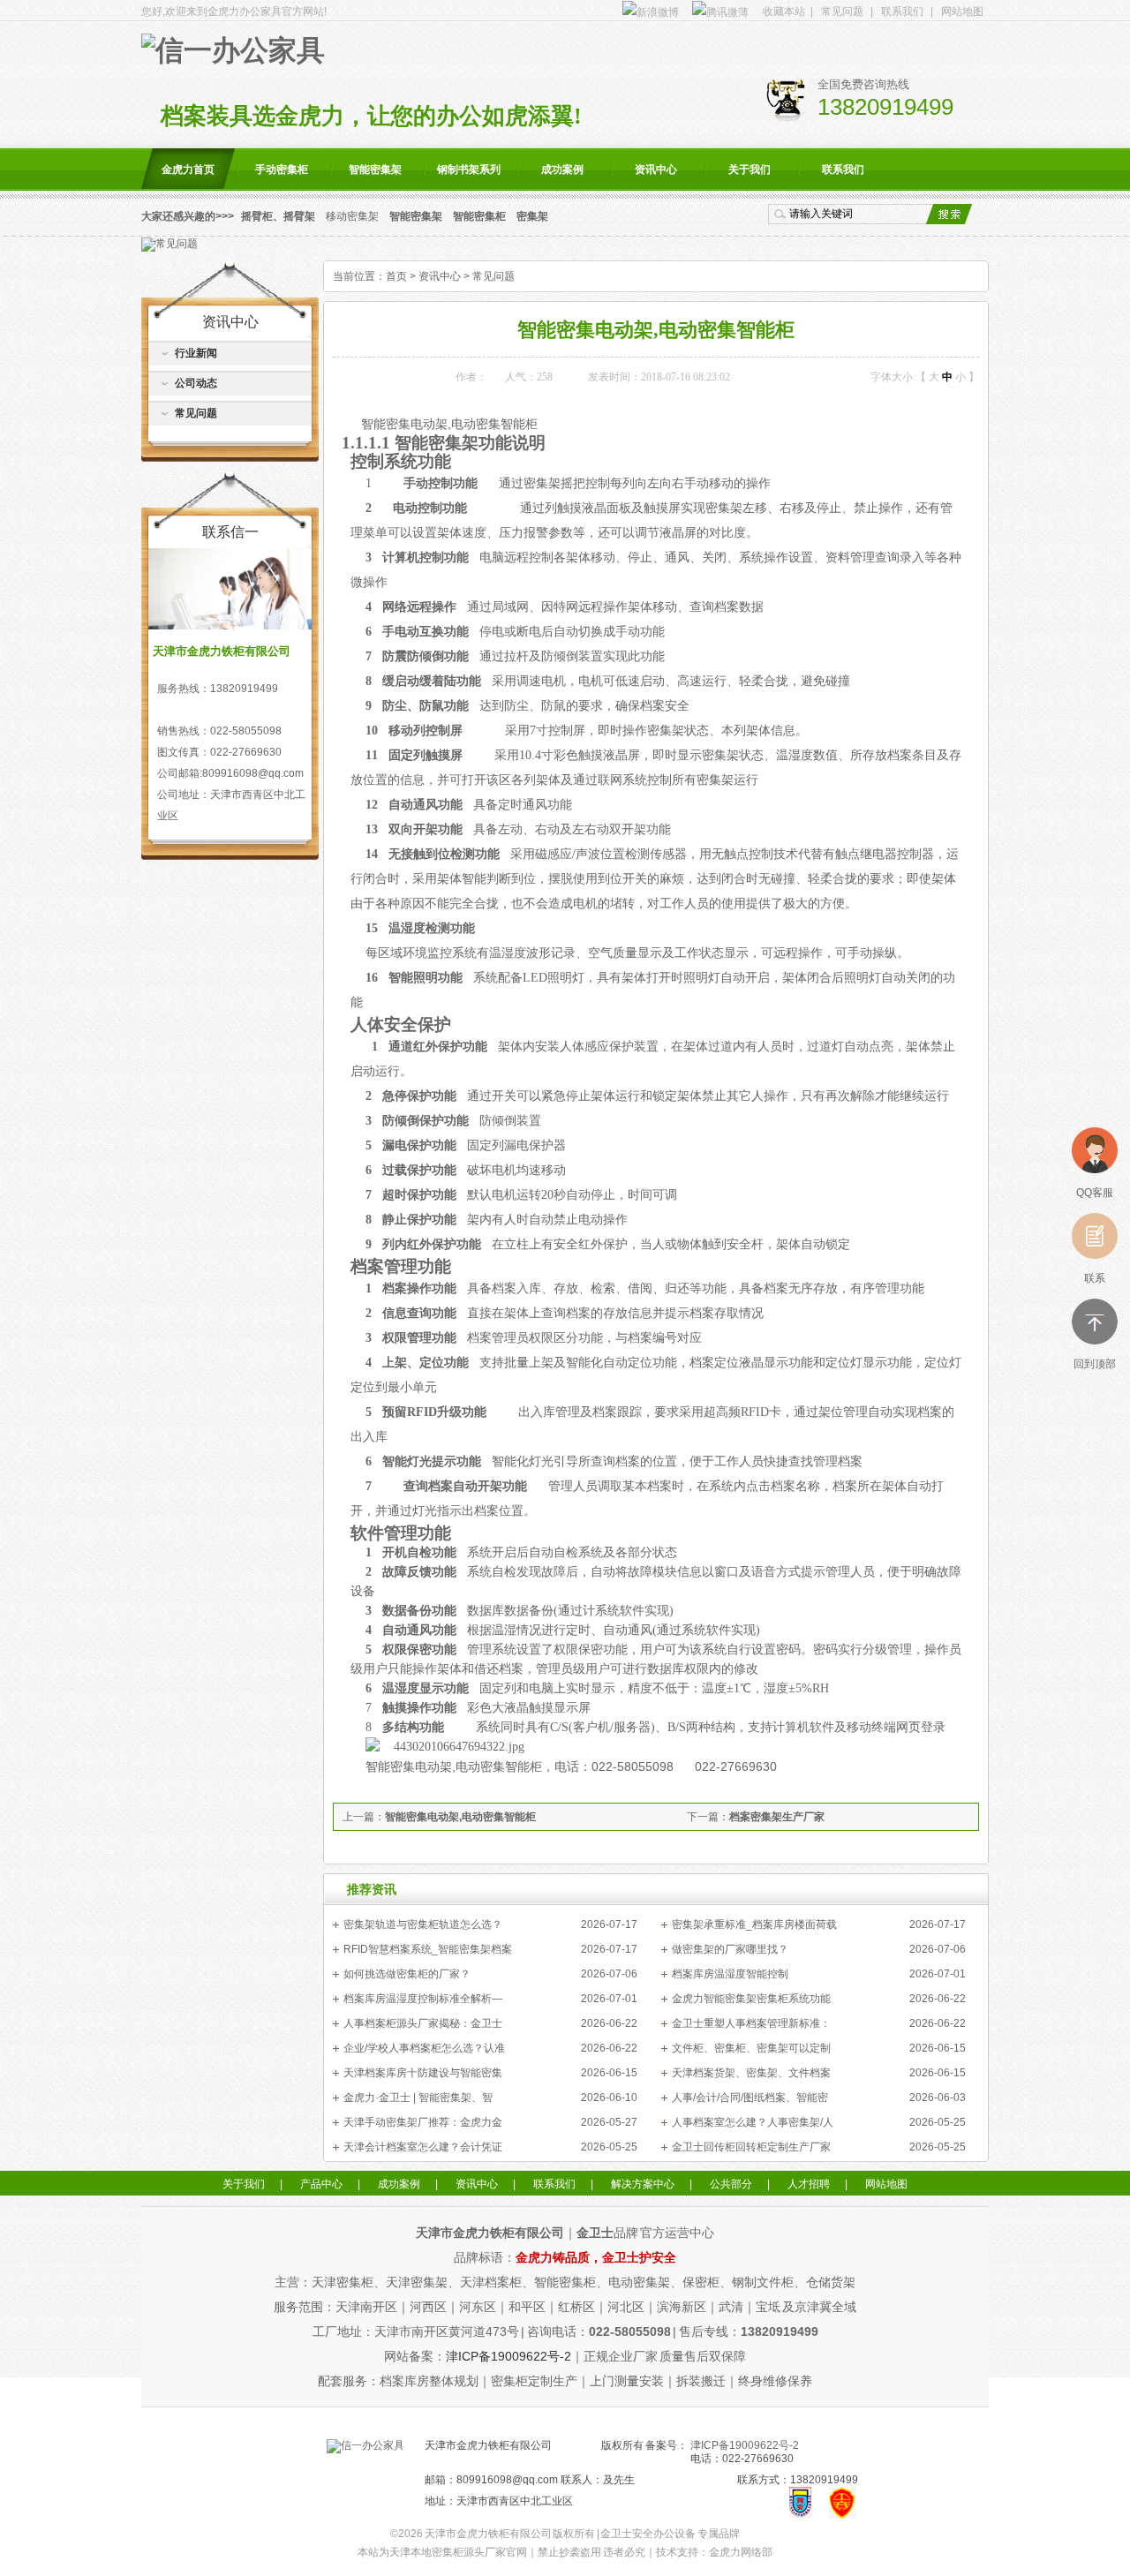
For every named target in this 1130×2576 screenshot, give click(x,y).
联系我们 (902, 11)
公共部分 (731, 2184)
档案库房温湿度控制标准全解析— (423, 1999)
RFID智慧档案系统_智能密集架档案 (428, 1949)
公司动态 (196, 383)
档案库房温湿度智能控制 (730, 1974)
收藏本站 (784, 11)
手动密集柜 (282, 169)
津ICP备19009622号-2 (508, 2356)
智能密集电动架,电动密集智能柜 (460, 1817)
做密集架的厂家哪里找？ (730, 1949)
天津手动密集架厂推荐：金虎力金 (423, 2122)
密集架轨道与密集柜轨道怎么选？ (423, 1924)
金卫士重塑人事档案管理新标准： (751, 2023)
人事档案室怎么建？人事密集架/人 (753, 2122)
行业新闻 (196, 353)
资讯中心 (656, 169)
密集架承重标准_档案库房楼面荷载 (754, 1924)
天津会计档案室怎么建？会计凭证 (423, 2147)
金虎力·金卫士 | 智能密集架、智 (418, 2098)
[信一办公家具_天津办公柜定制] (365, 2445)
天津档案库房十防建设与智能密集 (423, 2073)
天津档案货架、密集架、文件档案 (751, 2073)
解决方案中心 (643, 2184)
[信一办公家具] (233, 51)
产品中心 (321, 2184)
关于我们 (750, 169)
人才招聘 (809, 2184)
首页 (396, 276)
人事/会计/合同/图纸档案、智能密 (750, 2098)
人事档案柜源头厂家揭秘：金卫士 (423, 2023)
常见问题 (842, 11)
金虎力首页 (188, 169)
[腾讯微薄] (719, 11)
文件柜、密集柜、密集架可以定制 (751, 2048)
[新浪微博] (650, 11)
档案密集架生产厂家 (777, 1817)
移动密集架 (352, 216)
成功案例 (562, 169)
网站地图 (962, 11)
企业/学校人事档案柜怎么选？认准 (424, 2048)
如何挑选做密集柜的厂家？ (407, 1974)
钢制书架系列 (469, 169)
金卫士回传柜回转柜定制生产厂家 (751, 2147)
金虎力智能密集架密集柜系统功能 (751, 1999)
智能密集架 (375, 169)
